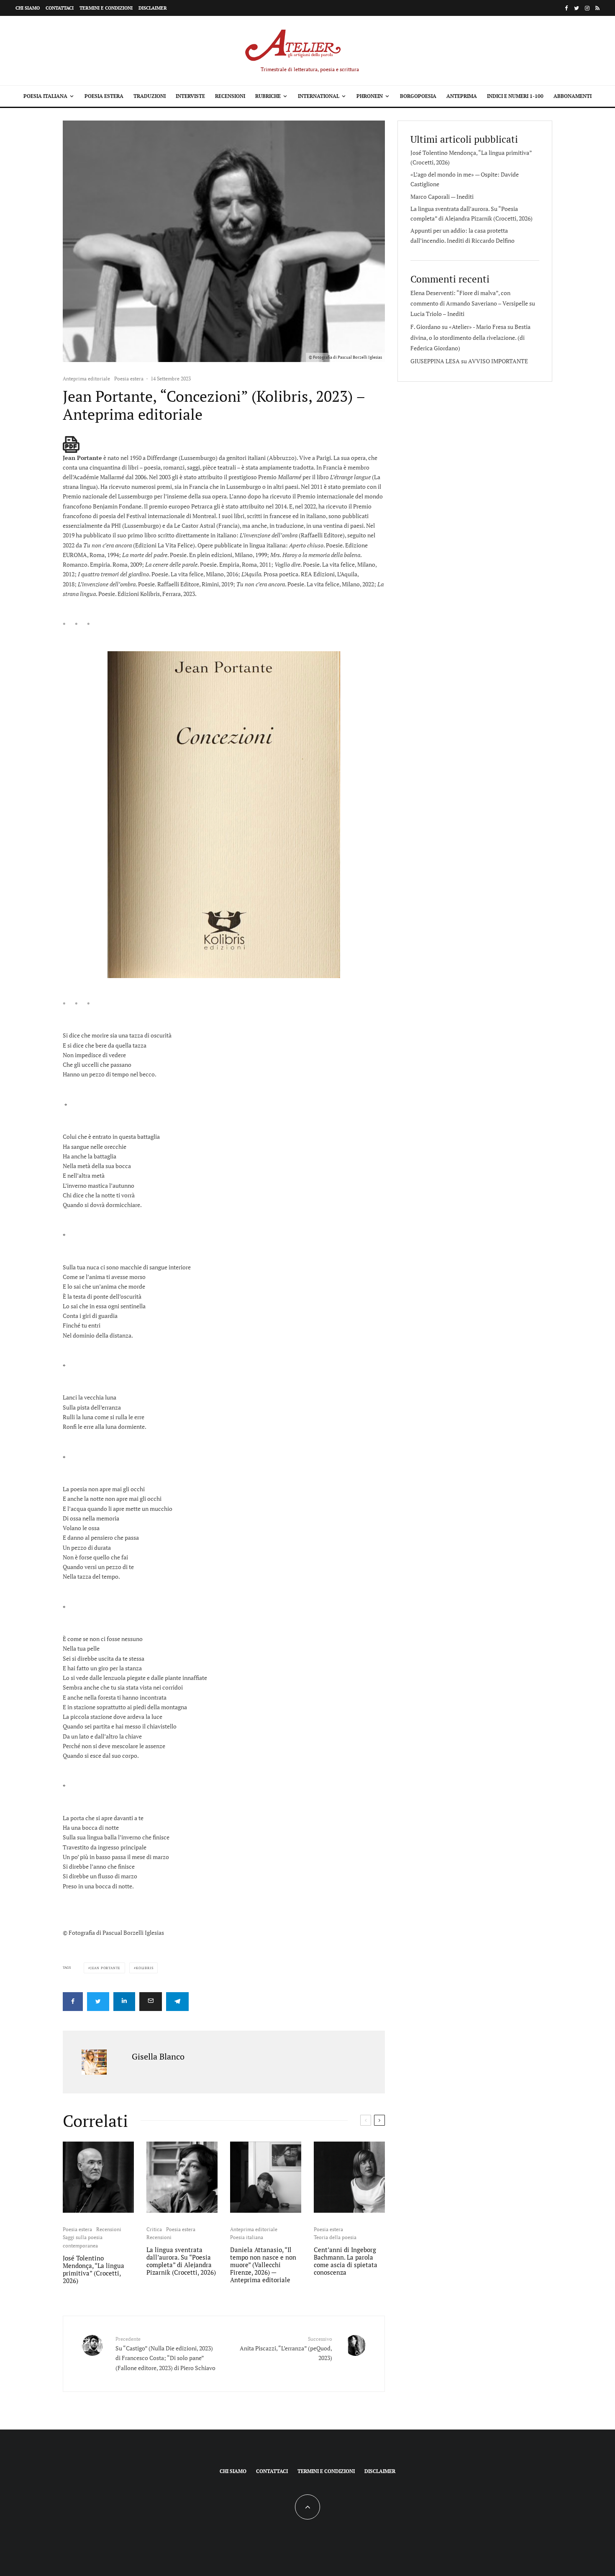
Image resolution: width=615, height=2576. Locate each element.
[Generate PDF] (71, 444)
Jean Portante (105, 1968)
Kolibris (145, 1968)
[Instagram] (587, 8)
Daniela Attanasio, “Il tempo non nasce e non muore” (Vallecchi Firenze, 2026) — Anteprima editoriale (263, 2265)
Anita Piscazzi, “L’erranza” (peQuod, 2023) (286, 2349)
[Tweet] (98, 2002)
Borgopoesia (418, 96)
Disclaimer (153, 8)
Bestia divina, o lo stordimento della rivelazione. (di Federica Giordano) (470, 337)
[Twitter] (577, 8)
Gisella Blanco (158, 2056)
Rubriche (268, 96)
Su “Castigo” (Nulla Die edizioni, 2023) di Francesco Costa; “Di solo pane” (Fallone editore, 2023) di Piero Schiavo (165, 2354)
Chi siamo (28, 8)
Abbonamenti (573, 96)
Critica (154, 2229)
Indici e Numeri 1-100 (515, 96)
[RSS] (597, 8)
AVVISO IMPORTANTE (498, 361)
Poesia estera (104, 96)
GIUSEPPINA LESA (435, 361)
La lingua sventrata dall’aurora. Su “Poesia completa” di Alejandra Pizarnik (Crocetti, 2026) (181, 2261)
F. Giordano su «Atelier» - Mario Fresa (458, 327)
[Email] (151, 2002)
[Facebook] (566, 8)
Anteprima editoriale (86, 379)
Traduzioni (150, 96)
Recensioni (230, 96)
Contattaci (60, 8)
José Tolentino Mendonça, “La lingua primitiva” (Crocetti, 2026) (94, 2269)
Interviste (190, 96)
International (319, 96)
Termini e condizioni (106, 8)
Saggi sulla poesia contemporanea (83, 2241)
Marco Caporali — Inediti (442, 196)
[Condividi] (73, 2002)
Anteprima (462, 96)
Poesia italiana (45, 96)
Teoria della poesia (335, 2237)
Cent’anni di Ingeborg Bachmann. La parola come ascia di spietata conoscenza (346, 2261)
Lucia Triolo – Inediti (437, 314)
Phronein (370, 96)
